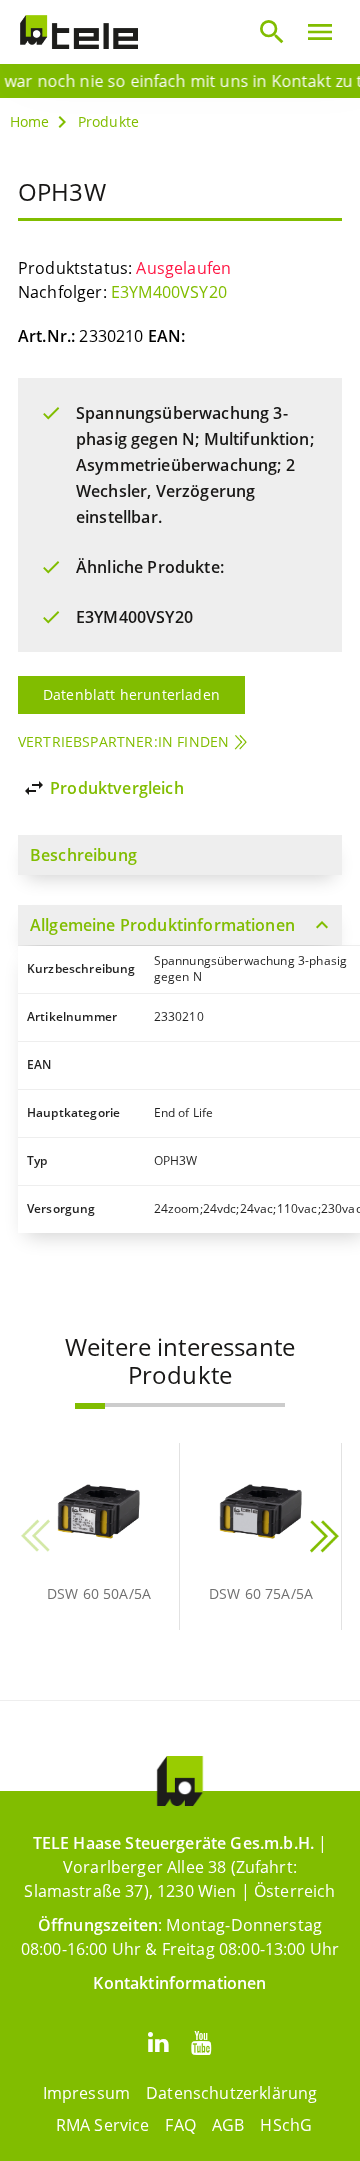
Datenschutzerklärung (231, 2093)
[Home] (79, 32)
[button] (90, 1406)
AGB (228, 2125)
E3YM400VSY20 (169, 292)
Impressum (86, 2093)
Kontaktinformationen (179, 1983)
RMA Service (103, 2125)
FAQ (180, 2125)
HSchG (286, 2125)
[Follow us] (158, 2041)
